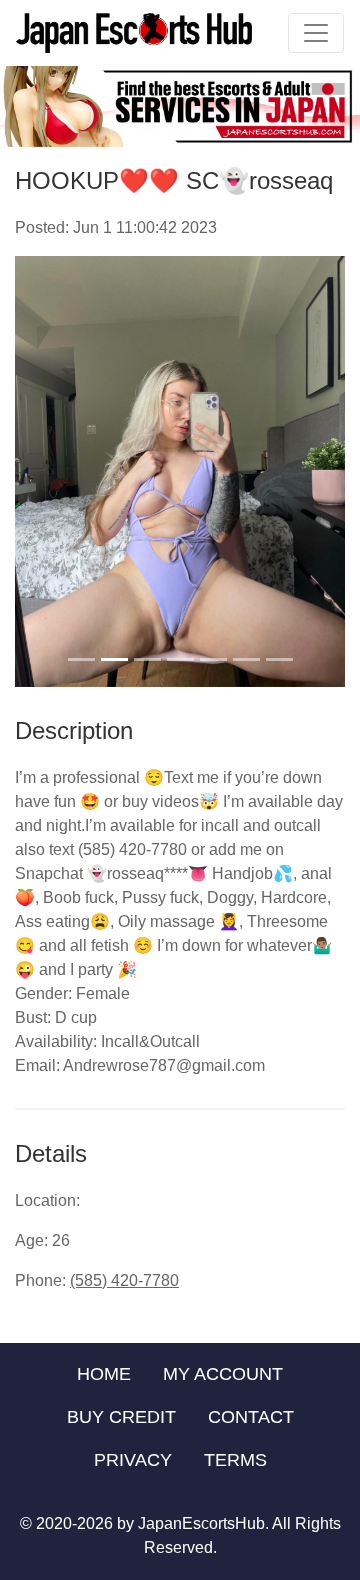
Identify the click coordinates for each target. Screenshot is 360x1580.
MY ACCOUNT (223, 1374)
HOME (104, 1374)
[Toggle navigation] (316, 33)
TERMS (235, 1460)
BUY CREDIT (121, 1417)
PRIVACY (133, 1460)
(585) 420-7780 (124, 1280)
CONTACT (251, 1417)
